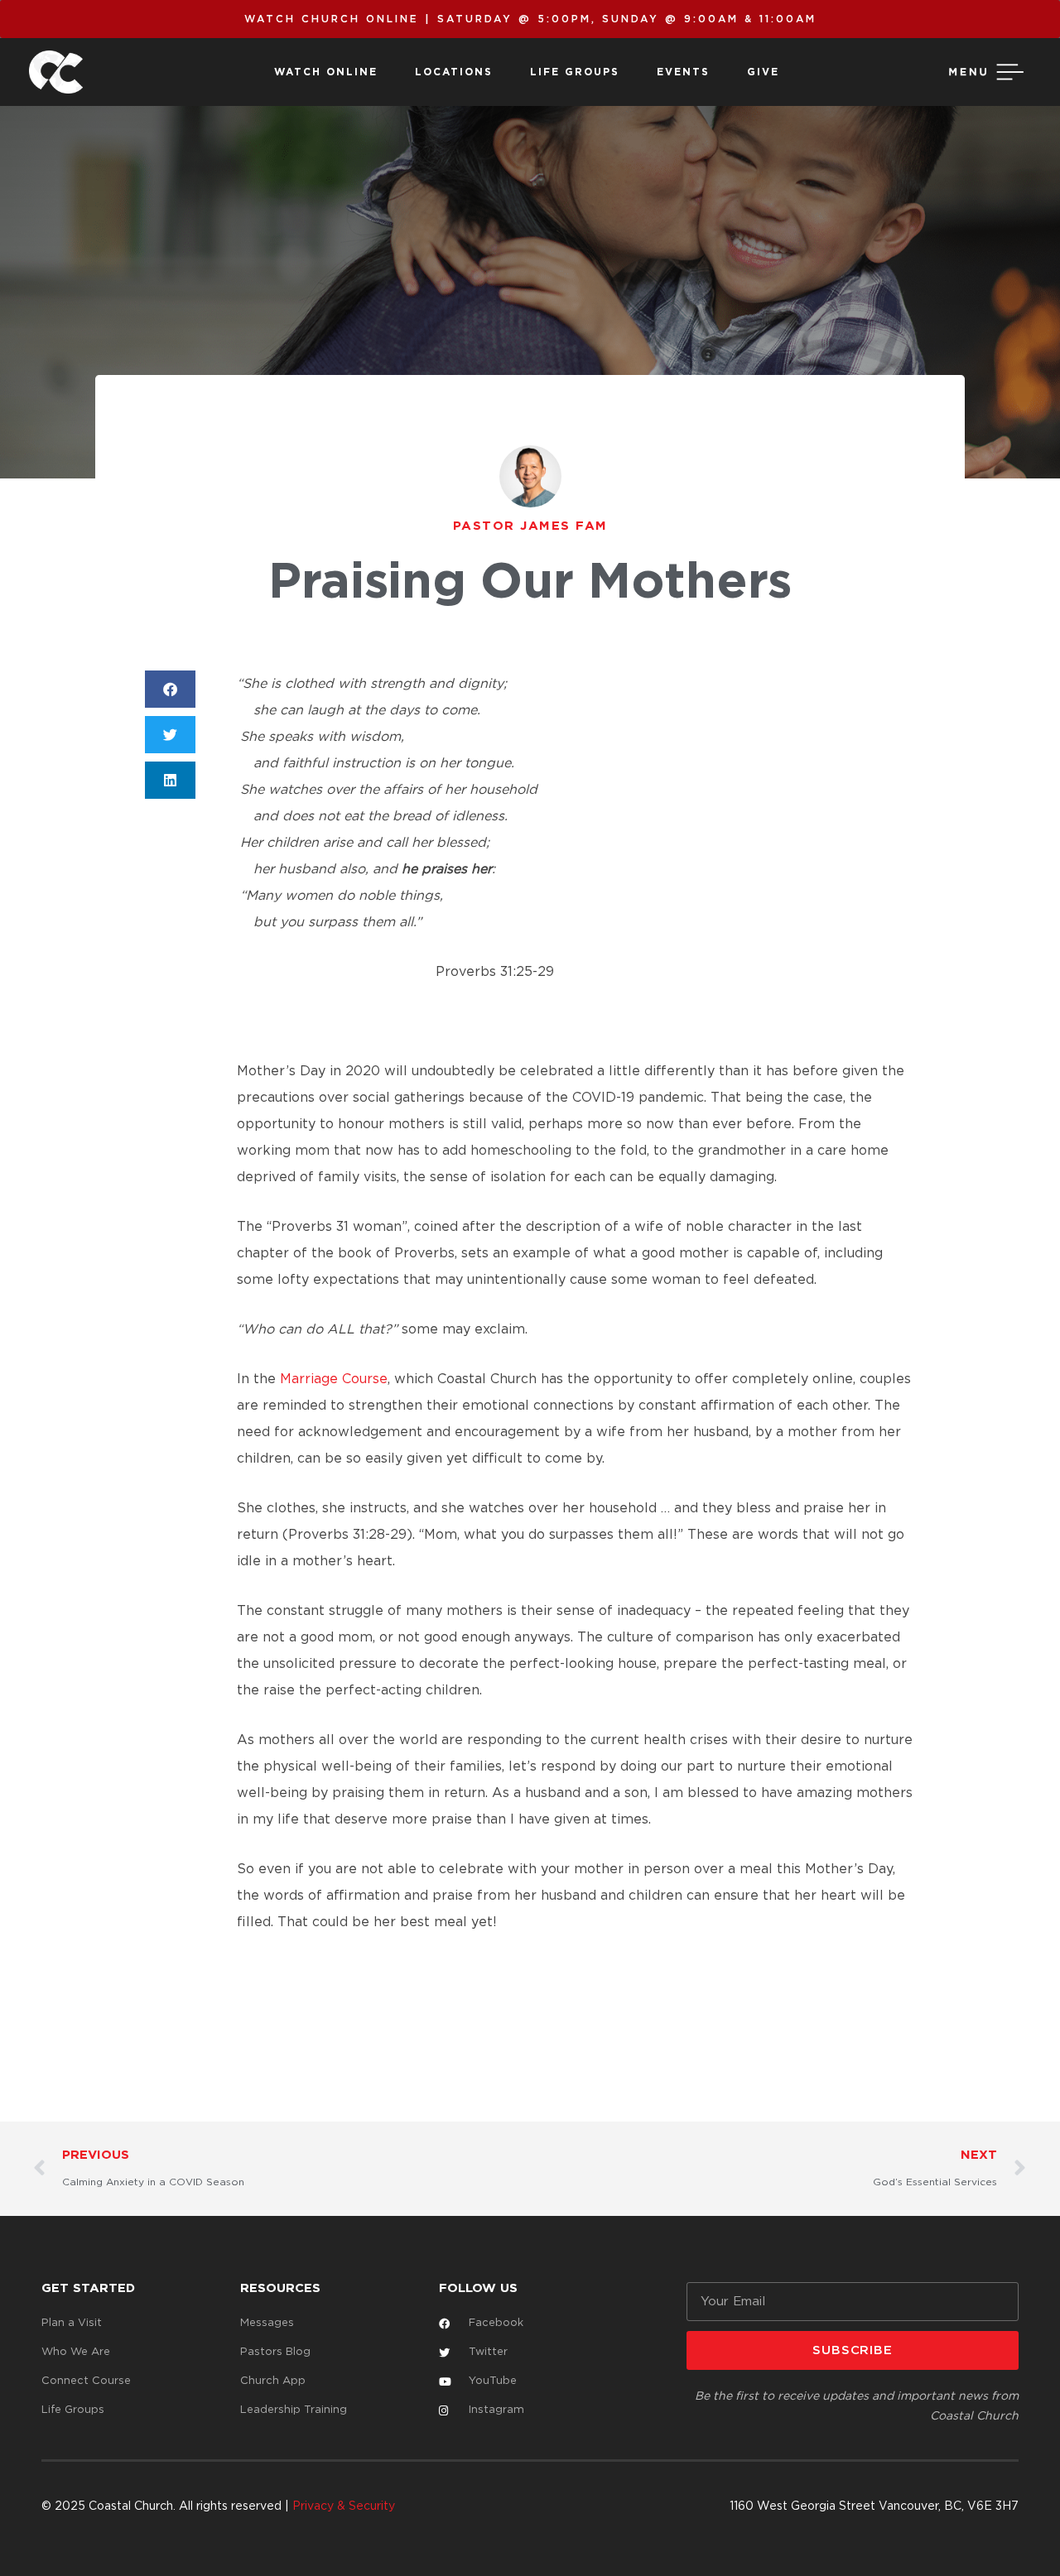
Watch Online (326, 72)
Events (683, 72)
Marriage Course (334, 1379)
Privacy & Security (344, 2506)
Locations (454, 72)
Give (763, 72)
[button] (170, 689)
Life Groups (575, 72)
